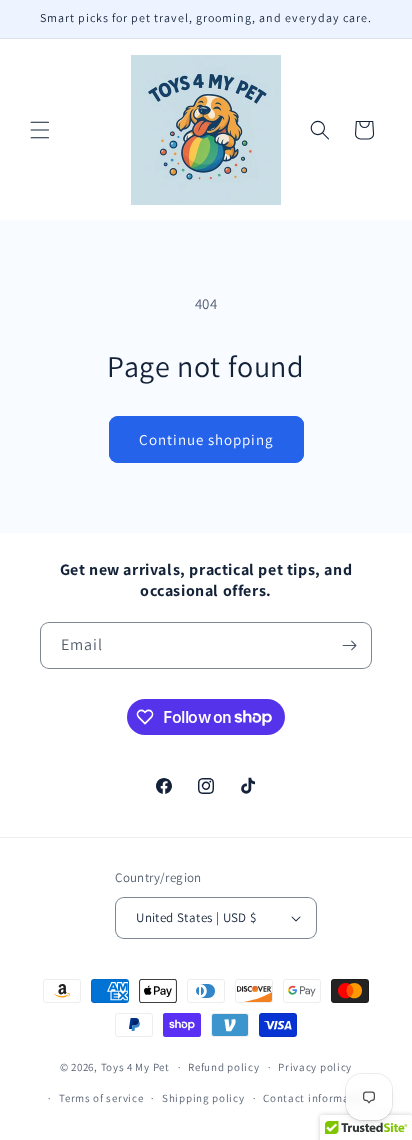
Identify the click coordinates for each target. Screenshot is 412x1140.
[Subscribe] (349, 645)
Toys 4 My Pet (135, 1067)
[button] (40, 130)
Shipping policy (203, 1098)
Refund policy (223, 1067)
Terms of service (101, 1098)
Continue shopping (206, 439)
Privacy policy (315, 1067)
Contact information (317, 1098)
